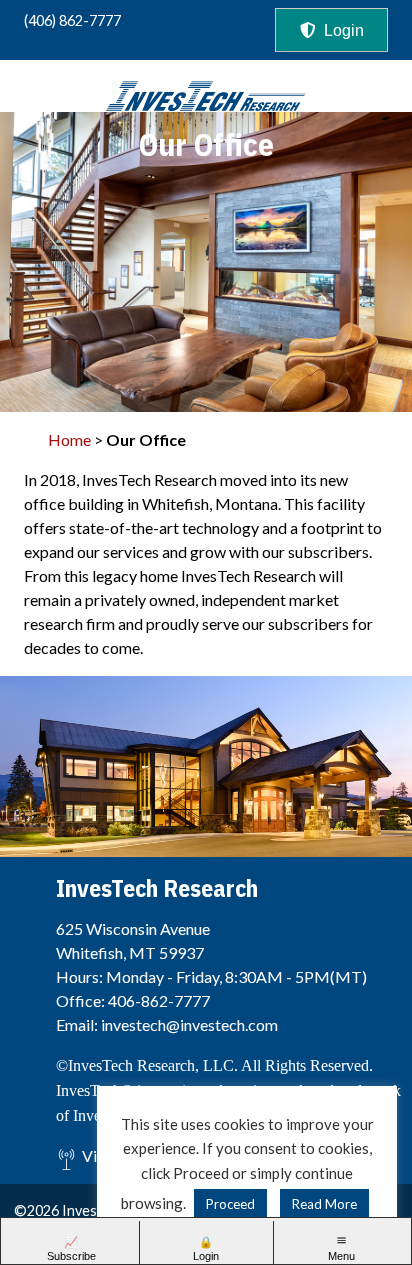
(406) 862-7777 (72, 20)
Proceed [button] (230, 1204)
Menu (341, 1256)
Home (69, 439)
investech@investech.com (189, 1024)
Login (344, 30)
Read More (324, 1204)
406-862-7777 (159, 1000)
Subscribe (71, 1256)
